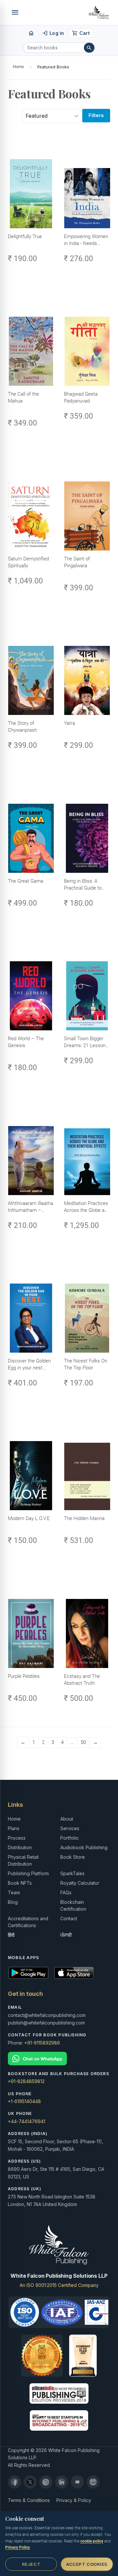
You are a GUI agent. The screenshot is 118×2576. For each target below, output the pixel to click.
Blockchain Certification (73, 1905)
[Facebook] (14, 2482)
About (67, 1819)
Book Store (73, 1857)
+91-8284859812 (26, 2081)
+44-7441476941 (27, 2121)
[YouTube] (77, 2482)
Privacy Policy (18, 2547)
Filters (96, 115)
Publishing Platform (28, 1873)
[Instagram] (46, 2482)
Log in (53, 33)
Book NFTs (20, 1883)
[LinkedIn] (62, 2482)
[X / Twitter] (30, 2482)
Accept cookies (87, 2564)
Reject (31, 2564)
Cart (81, 33)
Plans (14, 1828)
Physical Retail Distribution (23, 1860)
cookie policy (92, 2541)
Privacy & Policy (74, 2500)
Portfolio (69, 1838)
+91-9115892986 (42, 2043)
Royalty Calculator (80, 1883)
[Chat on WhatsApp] (59, 2059)
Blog (13, 1902)
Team (14, 1892)
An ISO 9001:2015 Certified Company (59, 2285)
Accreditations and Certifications (28, 1922)
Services (70, 1828)
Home (18, 67)
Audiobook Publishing (84, 1847)
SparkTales (72, 1873)
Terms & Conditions (29, 2500)
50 (83, 1742)
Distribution (20, 1847)
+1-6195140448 (24, 2101)
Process (17, 1838)
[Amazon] (93, 2482)
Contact (69, 1918)
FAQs (66, 1892)
